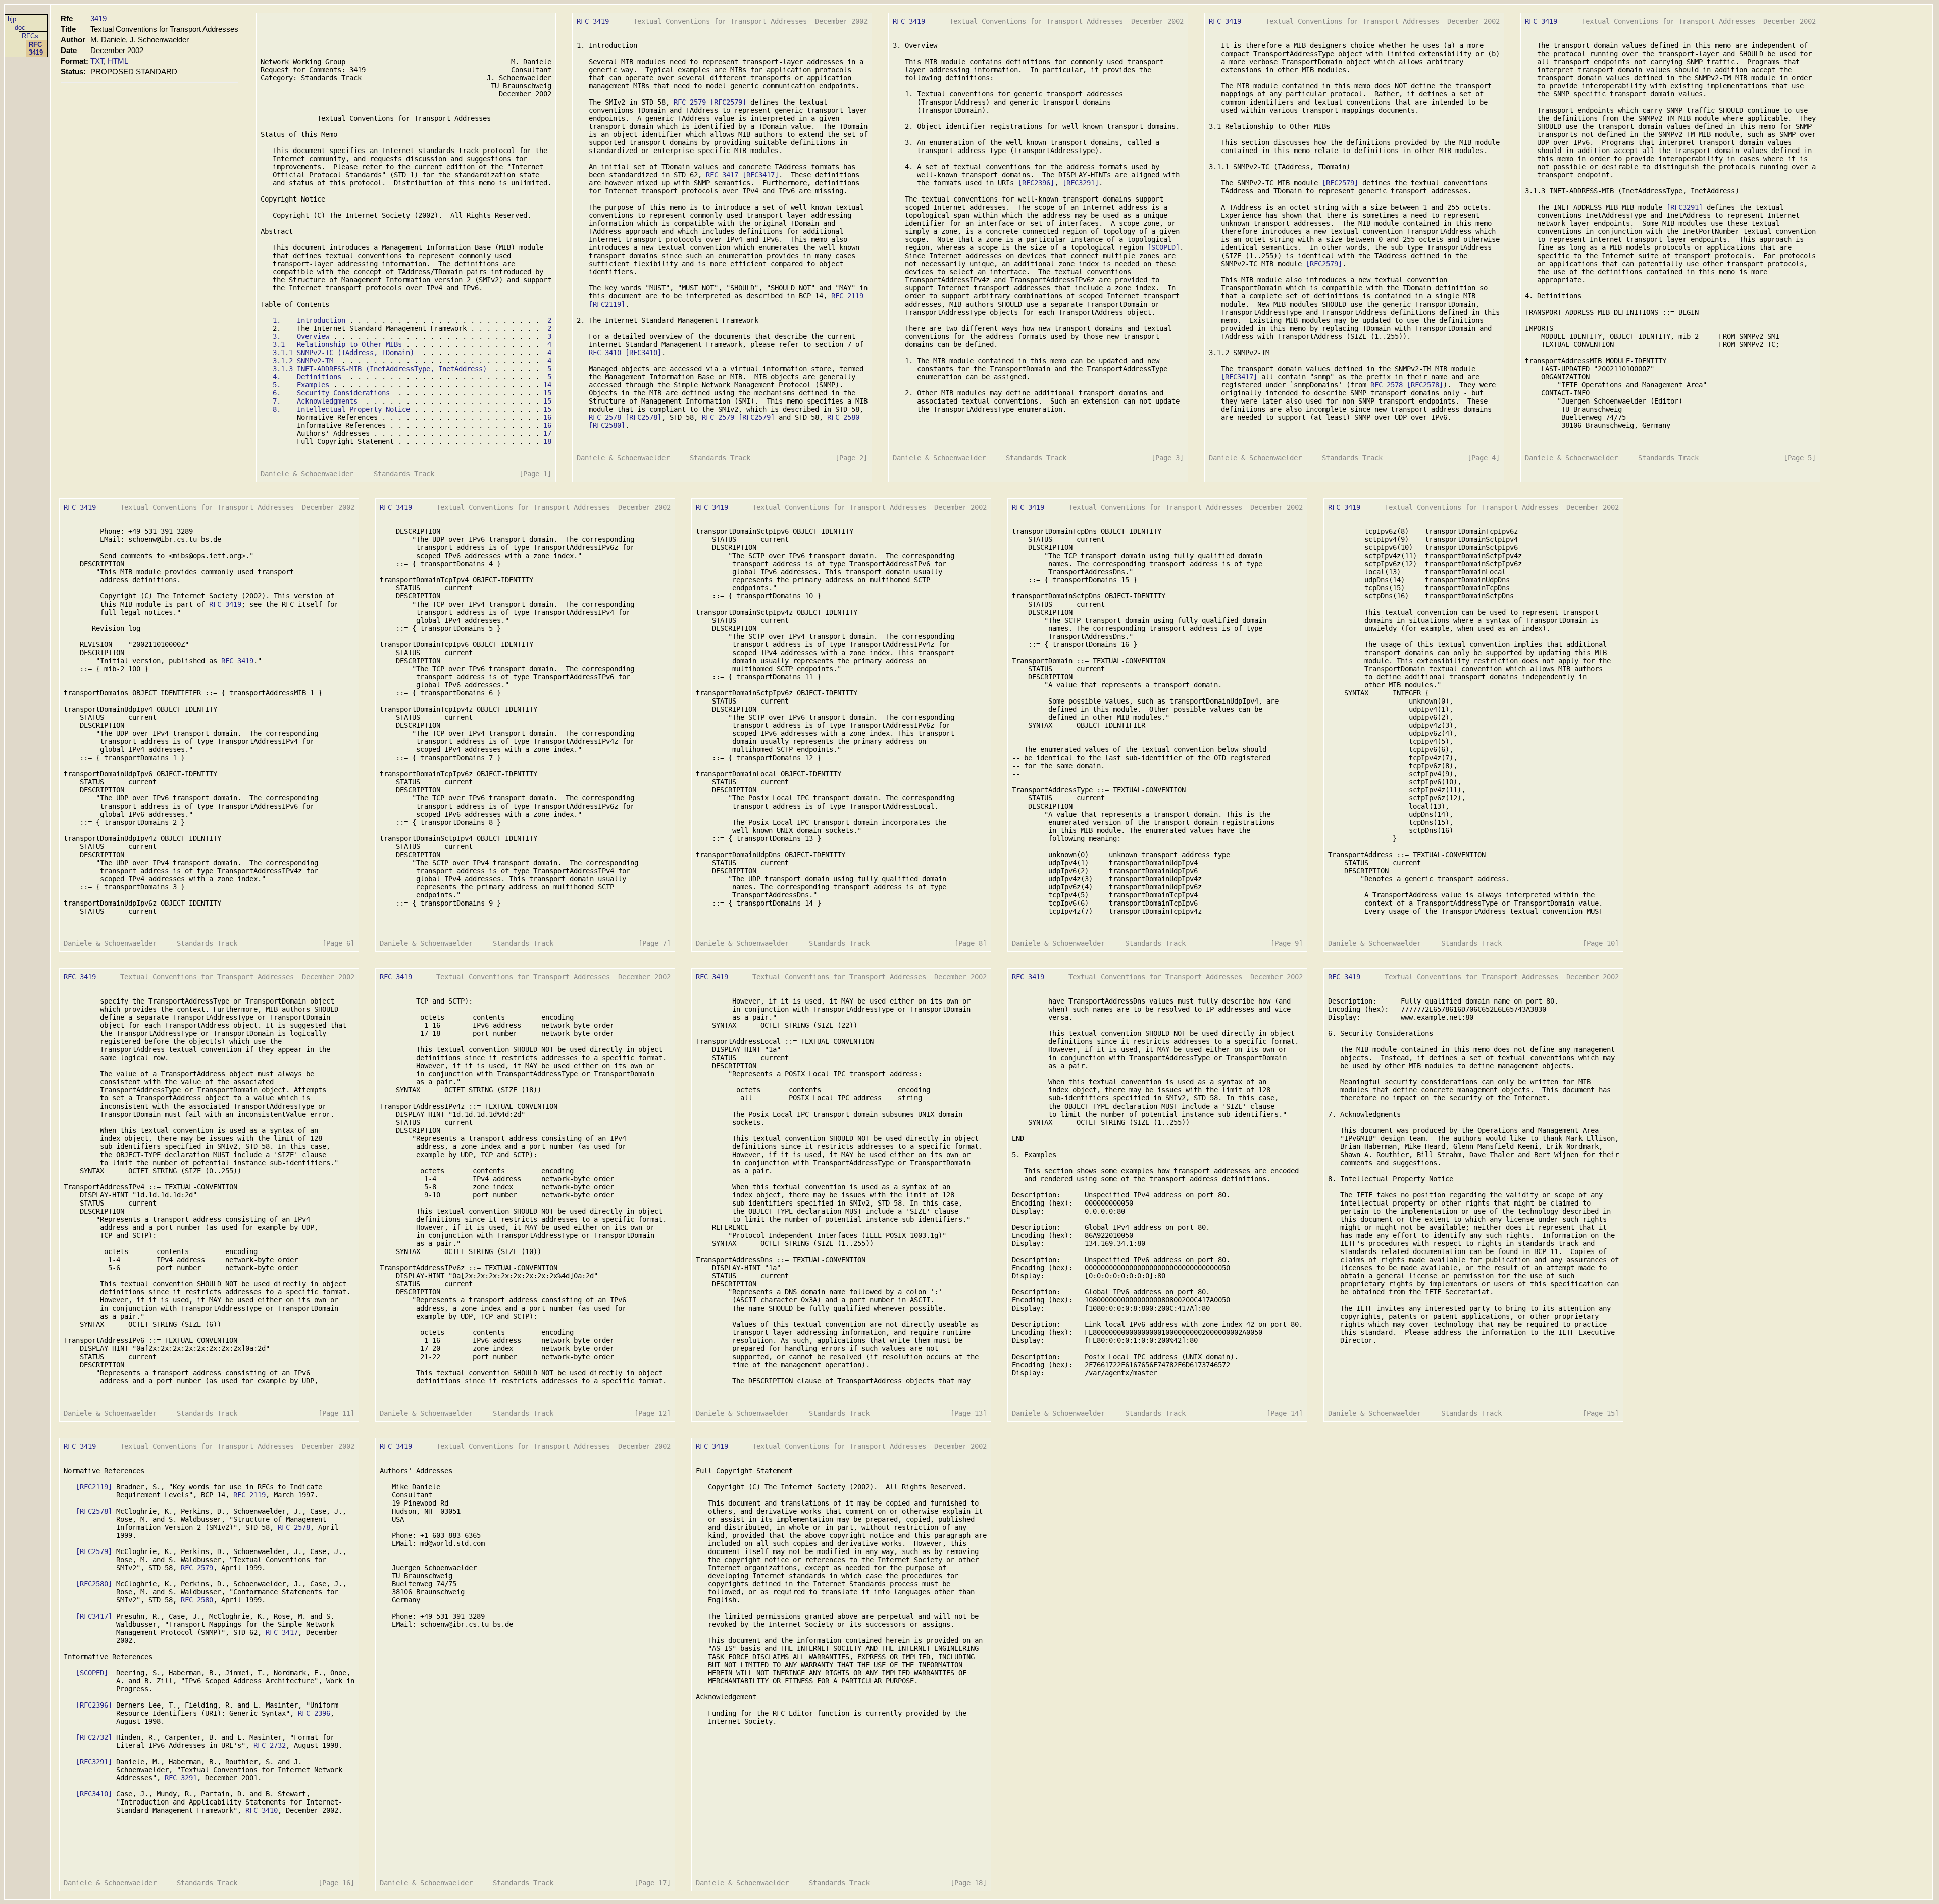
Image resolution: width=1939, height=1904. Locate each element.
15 (547, 393)
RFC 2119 (847, 296)
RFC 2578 (605, 417)
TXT (97, 61)
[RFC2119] (607, 304)
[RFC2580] (607, 425)
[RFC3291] (1081, 183)
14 (547, 385)
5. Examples (301, 385)
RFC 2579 (690, 102)
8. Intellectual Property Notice (341, 409)
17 (547, 433)
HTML (118, 61)
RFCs (30, 36)
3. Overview (301, 336)
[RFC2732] (94, 1737)
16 (547, 417)
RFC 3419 (36, 48)
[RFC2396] (1036, 183)
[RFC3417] (760, 175)
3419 (98, 18)
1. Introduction (309, 320)
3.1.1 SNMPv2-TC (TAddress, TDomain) (343, 353)
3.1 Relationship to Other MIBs (337, 344)
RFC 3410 (605, 353)
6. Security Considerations (331, 393)
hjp (12, 19)
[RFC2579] (728, 102)
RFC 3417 (722, 175)
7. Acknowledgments (315, 401)
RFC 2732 (270, 1745)
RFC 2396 (314, 1713)
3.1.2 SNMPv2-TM (303, 361)
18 (547, 441)
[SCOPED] (1163, 247)
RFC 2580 (843, 417)
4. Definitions (307, 377)
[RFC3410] (643, 353)
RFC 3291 (181, 1778)
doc (20, 28)
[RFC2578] (643, 417)
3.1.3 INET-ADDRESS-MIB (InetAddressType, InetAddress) (380, 369)
